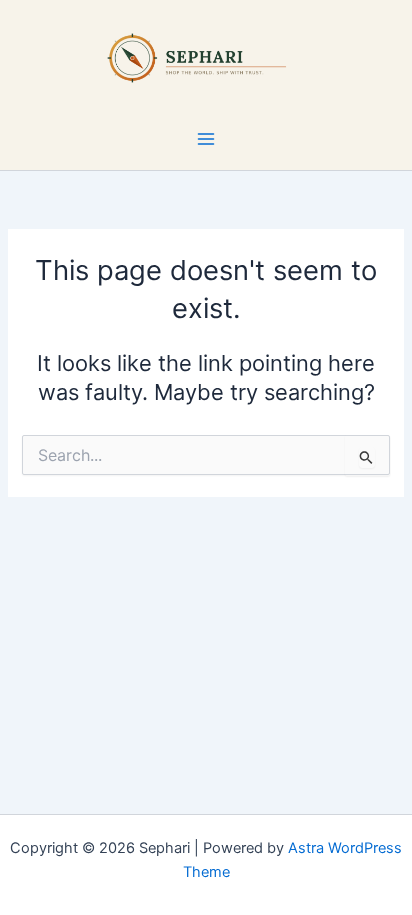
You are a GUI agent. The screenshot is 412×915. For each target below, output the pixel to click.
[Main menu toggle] (206, 139)
